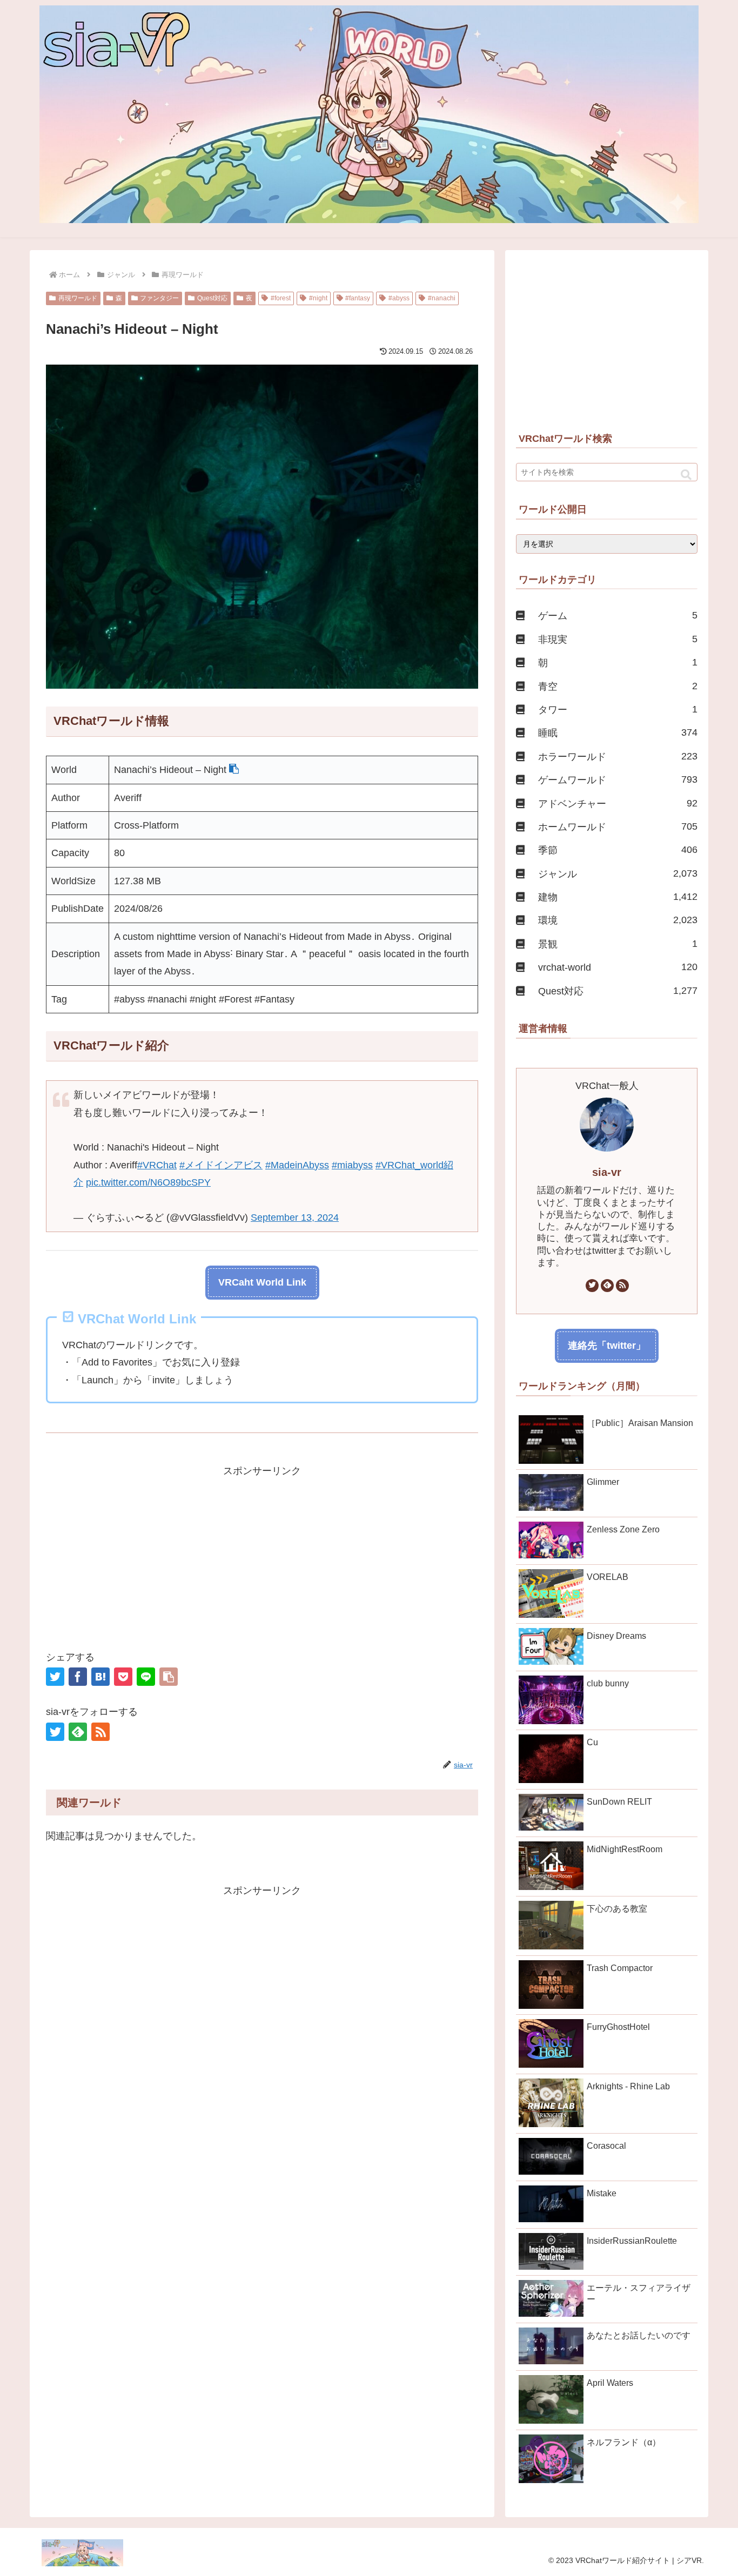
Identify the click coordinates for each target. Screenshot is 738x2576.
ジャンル (618, 874)
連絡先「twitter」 (607, 1346)
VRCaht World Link (262, 1282)
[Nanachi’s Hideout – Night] (100, 1677)
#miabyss (352, 1165)
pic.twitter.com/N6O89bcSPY (148, 1182)
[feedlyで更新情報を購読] (78, 1732)
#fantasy (358, 298)
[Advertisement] (262, 1555)
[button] (234, 770)
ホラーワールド (618, 756)
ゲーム (618, 616)
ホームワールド (618, 827)
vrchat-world (618, 967)
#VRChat (157, 1165)
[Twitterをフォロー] (55, 1732)
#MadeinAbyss (297, 1165)
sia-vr (607, 1172)
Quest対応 (212, 298)
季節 (618, 850)
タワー (618, 709)
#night (318, 298)
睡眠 (618, 733)
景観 (618, 944)
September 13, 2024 (295, 1218)
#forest (281, 298)
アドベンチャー (618, 803)
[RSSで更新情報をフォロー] (100, 1732)
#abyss (399, 298)
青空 (618, 686)
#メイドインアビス (221, 1165)
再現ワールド (78, 298)
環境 (618, 920)
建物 (618, 897)
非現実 (618, 639)
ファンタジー (159, 298)
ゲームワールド (618, 780)
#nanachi (442, 298)
